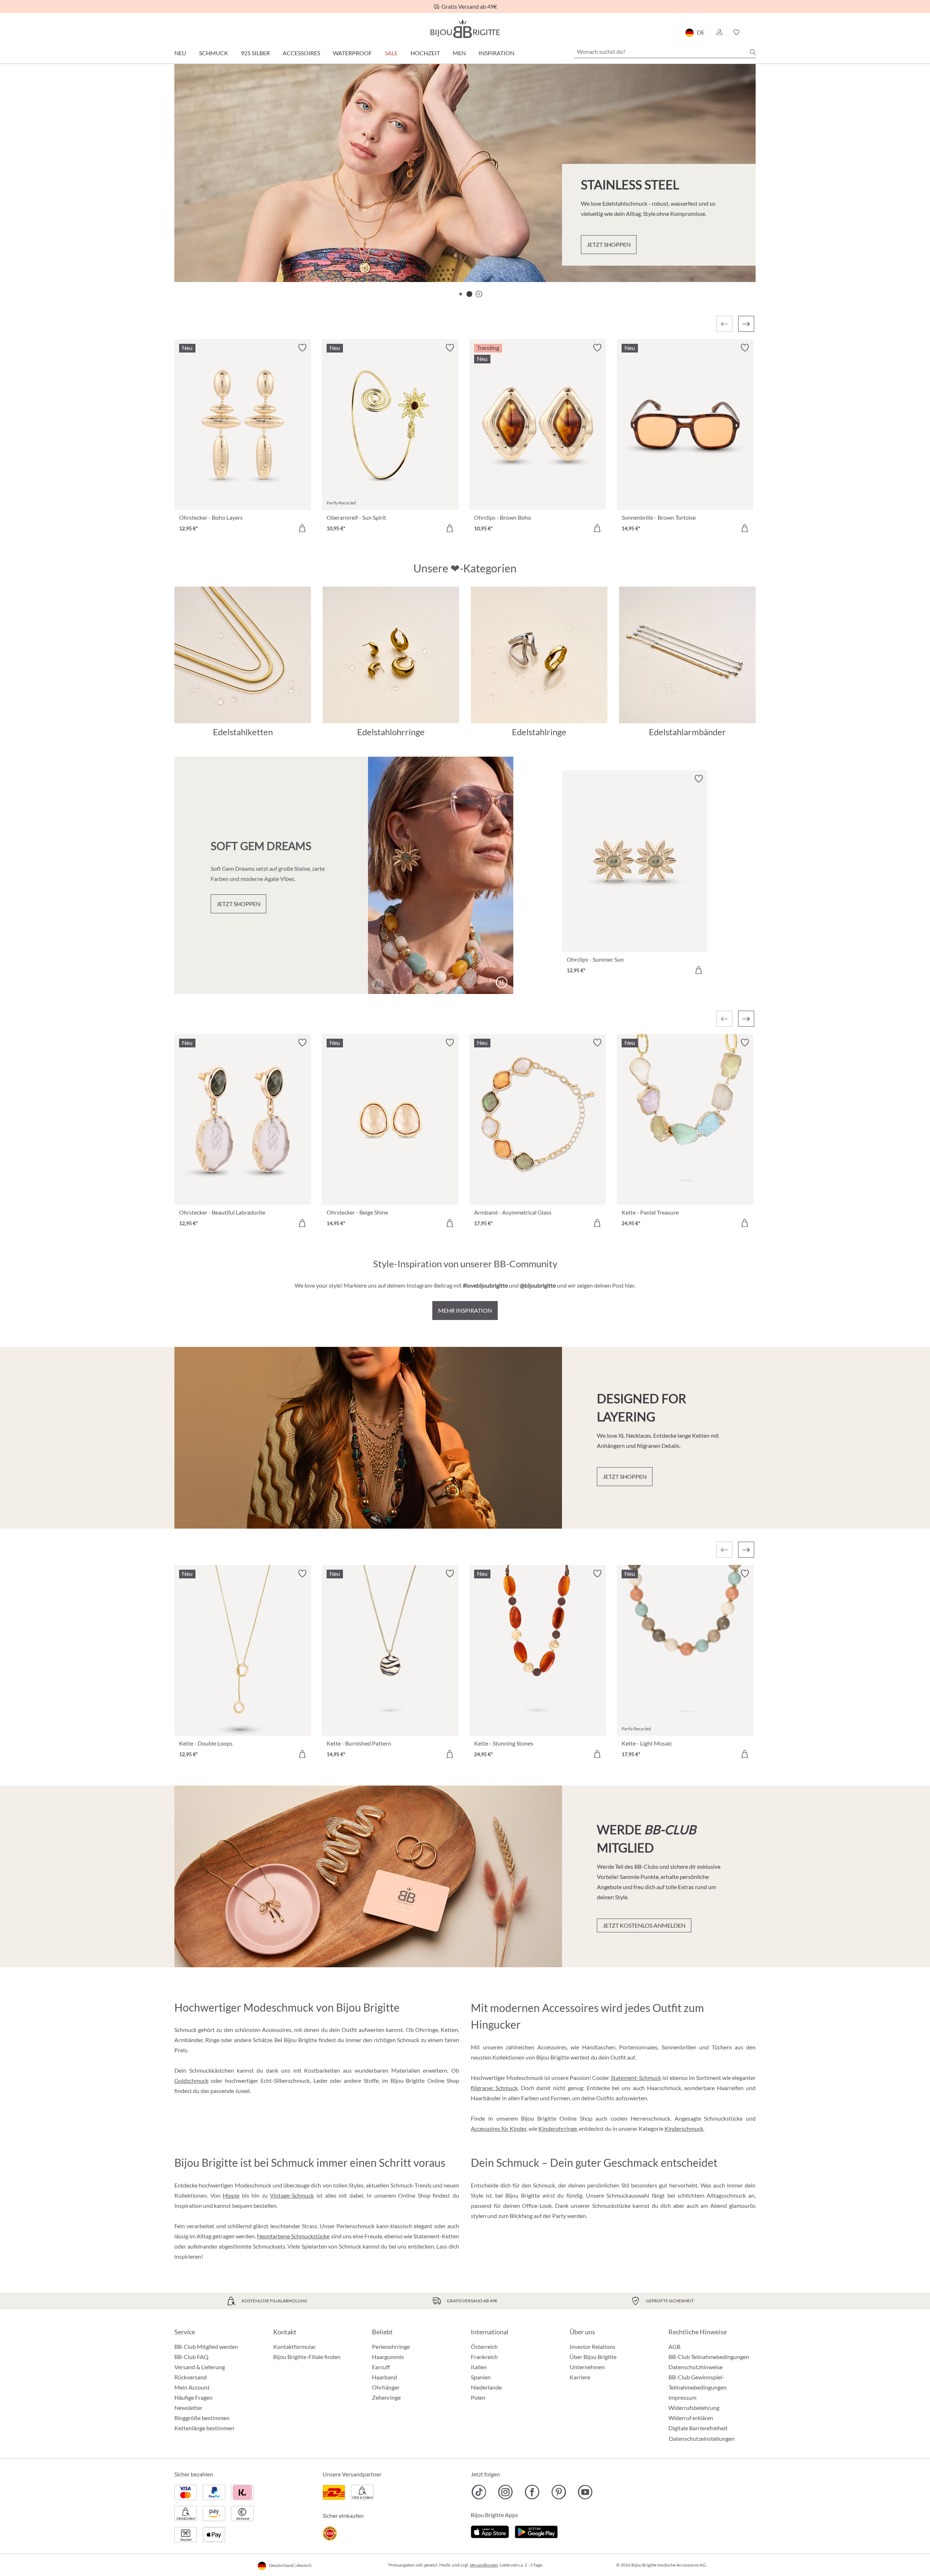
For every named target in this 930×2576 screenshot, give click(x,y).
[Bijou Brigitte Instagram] (506, 2492)
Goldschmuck (191, 2080)
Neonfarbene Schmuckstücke (293, 2236)
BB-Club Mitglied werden (206, 2346)
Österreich (484, 2346)
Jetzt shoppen (220, 253)
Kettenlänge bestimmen (204, 2428)
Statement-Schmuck (636, 2078)
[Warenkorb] (753, 32)
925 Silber (255, 53)
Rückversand (191, 2377)
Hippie (231, 2195)
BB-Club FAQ (191, 2357)
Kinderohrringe (558, 2128)
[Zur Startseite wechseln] (465, 29)
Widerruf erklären (691, 2418)
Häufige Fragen (193, 2397)
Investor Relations (593, 2346)
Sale (391, 53)
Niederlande (486, 2387)
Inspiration (496, 53)
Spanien (481, 2377)
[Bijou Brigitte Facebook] (532, 2492)
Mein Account (192, 2387)
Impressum (682, 2397)
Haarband (385, 2377)
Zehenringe (386, 2397)
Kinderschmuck (684, 2128)
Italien (479, 2367)
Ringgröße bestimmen (202, 2418)
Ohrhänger (386, 2387)
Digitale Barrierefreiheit (698, 2428)
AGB (674, 2346)
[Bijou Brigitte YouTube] (585, 2492)
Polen (478, 2397)
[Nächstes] (746, 324)
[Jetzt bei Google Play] (536, 2531)
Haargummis (388, 2357)
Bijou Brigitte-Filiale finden (307, 2357)
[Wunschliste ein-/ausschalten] (302, 348)
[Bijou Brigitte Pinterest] (559, 2492)
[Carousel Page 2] (469, 294)
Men (459, 53)
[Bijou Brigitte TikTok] (479, 2492)
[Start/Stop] (732, 257)
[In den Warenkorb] (302, 528)
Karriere (580, 2377)
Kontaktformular (294, 2346)
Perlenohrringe (391, 2346)
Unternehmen (587, 2367)
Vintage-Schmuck (292, 2195)
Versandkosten (484, 2565)
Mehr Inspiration (465, 1310)
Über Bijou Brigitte (593, 2357)
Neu (180, 53)
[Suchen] (753, 52)
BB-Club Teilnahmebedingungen (709, 2357)
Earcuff (381, 2367)
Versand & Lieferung (200, 2367)
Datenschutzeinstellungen (702, 2439)
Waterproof (352, 53)
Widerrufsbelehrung (694, 2408)
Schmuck (214, 53)
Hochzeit (425, 53)
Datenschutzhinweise (696, 2367)
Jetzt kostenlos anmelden (644, 1925)
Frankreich (484, 2357)
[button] (719, 32)
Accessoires (301, 53)
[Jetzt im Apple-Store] (490, 2531)
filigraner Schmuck (494, 2088)
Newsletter (188, 2408)
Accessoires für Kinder (499, 2128)
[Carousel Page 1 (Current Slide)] (461, 294)
